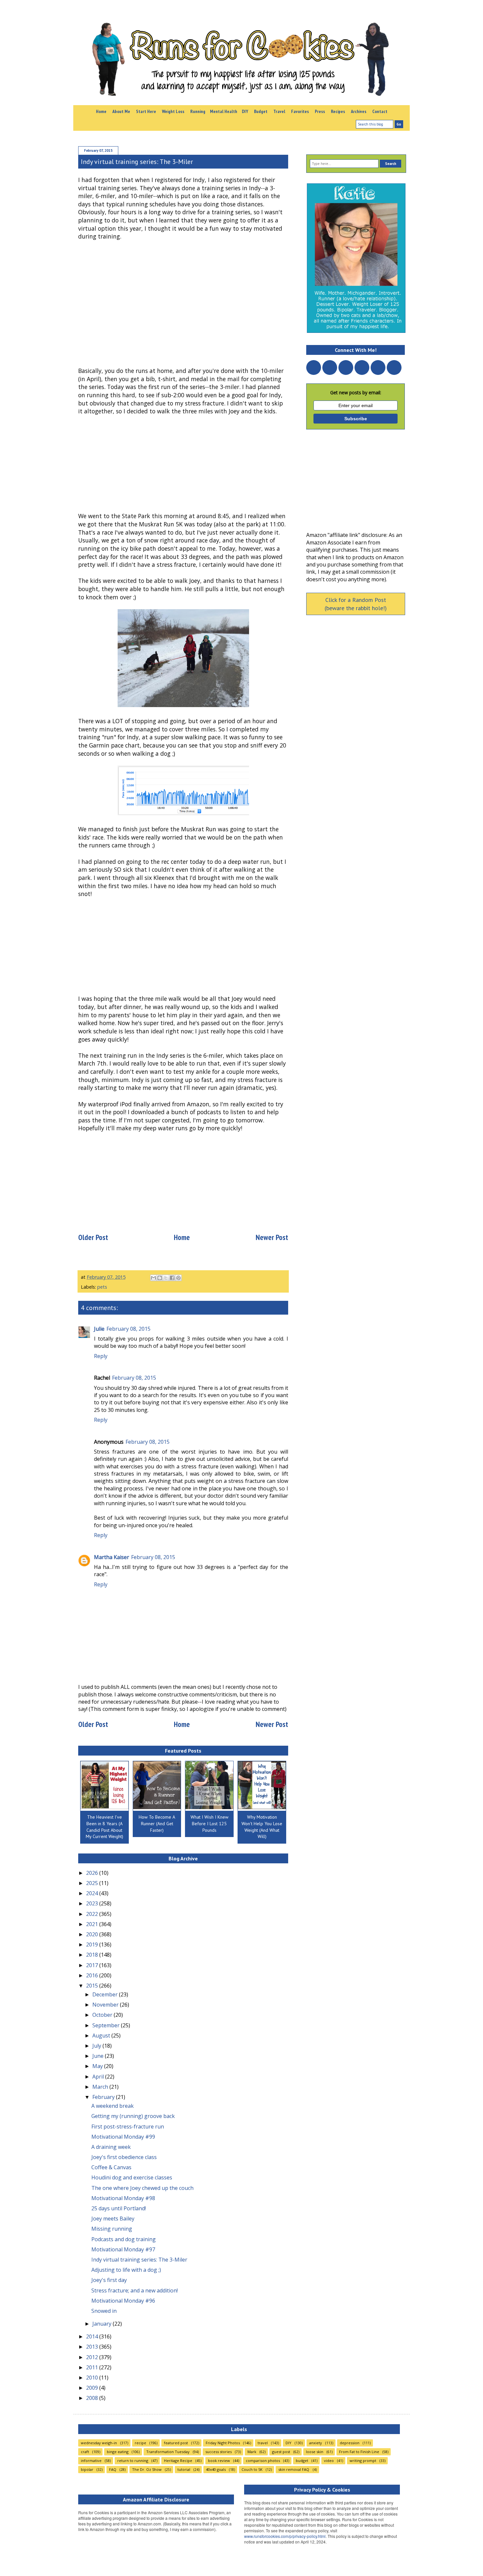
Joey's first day (109, 2280)
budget (302, 2461)
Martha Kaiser (112, 1557)
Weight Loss (173, 111)
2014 (93, 2336)
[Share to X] (166, 1278)
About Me (121, 111)
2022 (93, 1914)
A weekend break (113, 2106)
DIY (245, 111)
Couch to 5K (252, 2469)
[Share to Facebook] (172, 1278)
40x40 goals (216, 2469)
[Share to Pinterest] (178, 1278)
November (106, 2005)
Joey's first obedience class (124, 2157)
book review (219, 2461)
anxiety (316, 2443)
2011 (93, 2367)
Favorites (300, 111)
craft (85, 2452)
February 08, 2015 (128, 1329)
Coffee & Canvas (111, 2167)
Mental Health (224, 111)
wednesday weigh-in (99, 2443)
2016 (93, 1975)
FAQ (113, 2469)
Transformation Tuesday (168, 2452)
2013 (93, 2347)
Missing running (112, 2229)
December (106, 1994)
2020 (93, 1934)
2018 (93, 1955)
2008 (93, 2398)
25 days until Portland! (119, 2208)
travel (263, 2443)
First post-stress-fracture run (128, 2127)
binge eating (118, 2452)
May (98, 2066)
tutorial (184, 2469)
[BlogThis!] (160, 1278)
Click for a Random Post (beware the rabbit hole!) (356, 604)
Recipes (338, 111)
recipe (140, 2443)
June (99, 2056)
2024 (93, 1893)
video (329, 2461)
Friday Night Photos (223, 2443)
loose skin (315, 2452)
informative (91, 2461)
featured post (176, 2443)
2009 (93, 2388)
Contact (380, 111)
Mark (252, 2452)
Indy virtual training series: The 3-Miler (139, 2260)
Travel (279, 111)
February (104, 2097)
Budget (261, 111)
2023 (93, 1903)
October (103, 2015)
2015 (93, 1986)
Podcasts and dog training (124, 2239)
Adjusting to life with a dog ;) (126, 2270)
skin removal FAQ (294, 2469)
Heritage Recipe (178, 2461)
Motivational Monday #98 (123, 2198)
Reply (101, 1356)
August (102, 2035)
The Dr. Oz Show (147, 2469)
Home (101, 111)
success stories (218, 2452)
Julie (99, 1329)
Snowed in (104, 2311)
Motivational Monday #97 (123, 2249)
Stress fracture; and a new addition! (135, 2290)
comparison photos (263, 2461)
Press (320, 111)
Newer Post (272, 1237)
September (107, 2025)
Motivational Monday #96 (123, 2301)
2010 (93, 2378)
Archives (359, 111)
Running (198, 111)
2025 (93, 1883)
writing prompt (363, 2461)
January (103, 2324)
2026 (93, 1873)
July (97, 2046)
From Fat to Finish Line (359, 2452)
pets (102, 1287)
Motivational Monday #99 (123, 2137)
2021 (93, 1924)
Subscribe (356, 419)
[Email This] (153, 1278)
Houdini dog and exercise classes (132, 2177)
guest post (281, 2452)
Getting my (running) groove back (133, 2116)
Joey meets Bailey (113, 2219)
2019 (93, 1944)
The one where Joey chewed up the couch (142, 2188)
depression (350, 2443)
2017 (93, 1965)
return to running (133, 2461)
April (99, 2077)
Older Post (93, 1237)
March (101, 2087)
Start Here (146, 111)
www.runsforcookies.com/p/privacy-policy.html (285, 2536)
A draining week (111, 2147)
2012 (93, 2357)
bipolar (87, 2469)
